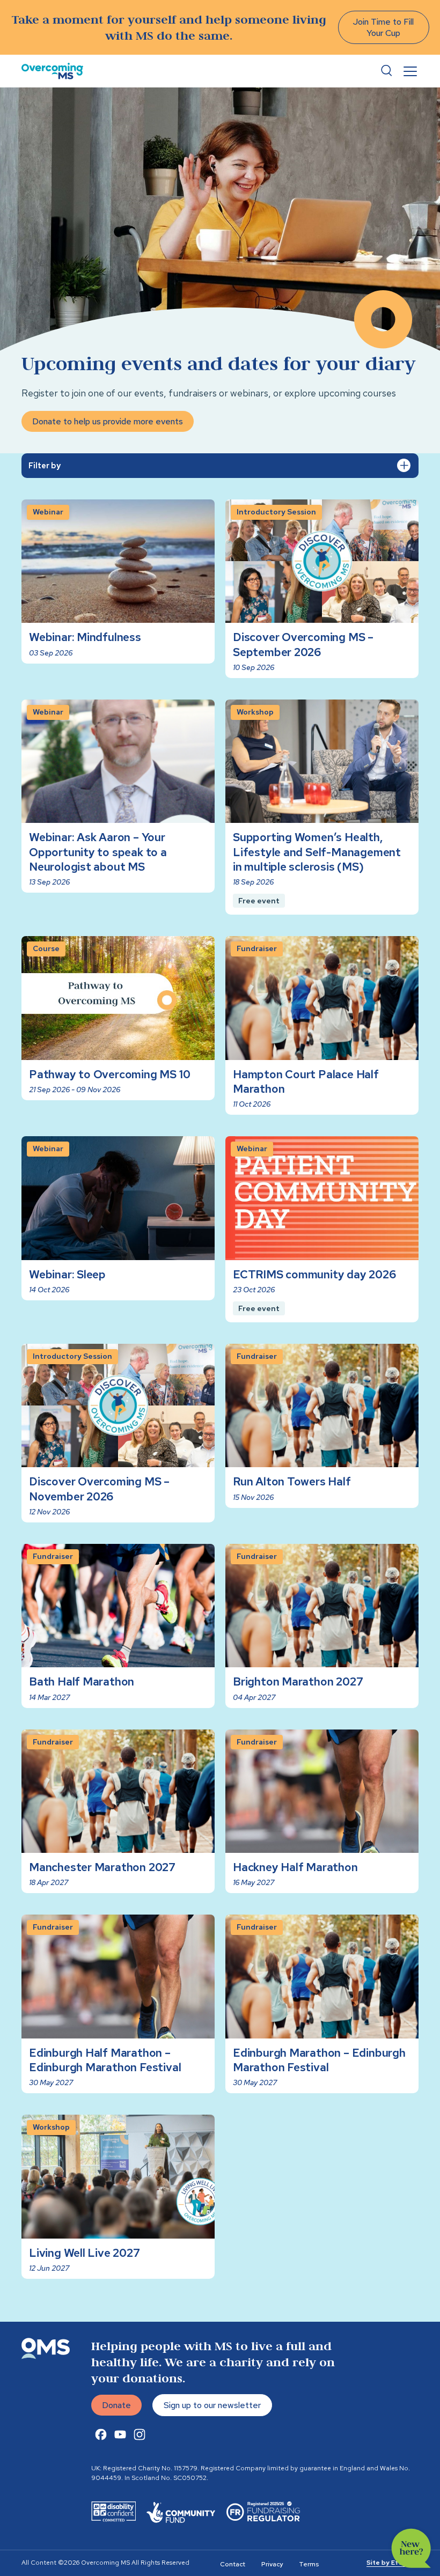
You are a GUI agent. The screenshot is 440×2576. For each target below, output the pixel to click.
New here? (411, 2548)
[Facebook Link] (101, 2434)
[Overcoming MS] (52, 71)
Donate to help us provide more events (108, 421)
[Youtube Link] (120, 2434)
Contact (233, 2564)
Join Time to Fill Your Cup (383, 27)
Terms (309, 2564)
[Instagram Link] (140, 2434)
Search (386, 71)
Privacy (272, 2564)
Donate (116, 2405)
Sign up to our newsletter (212, 2405)
